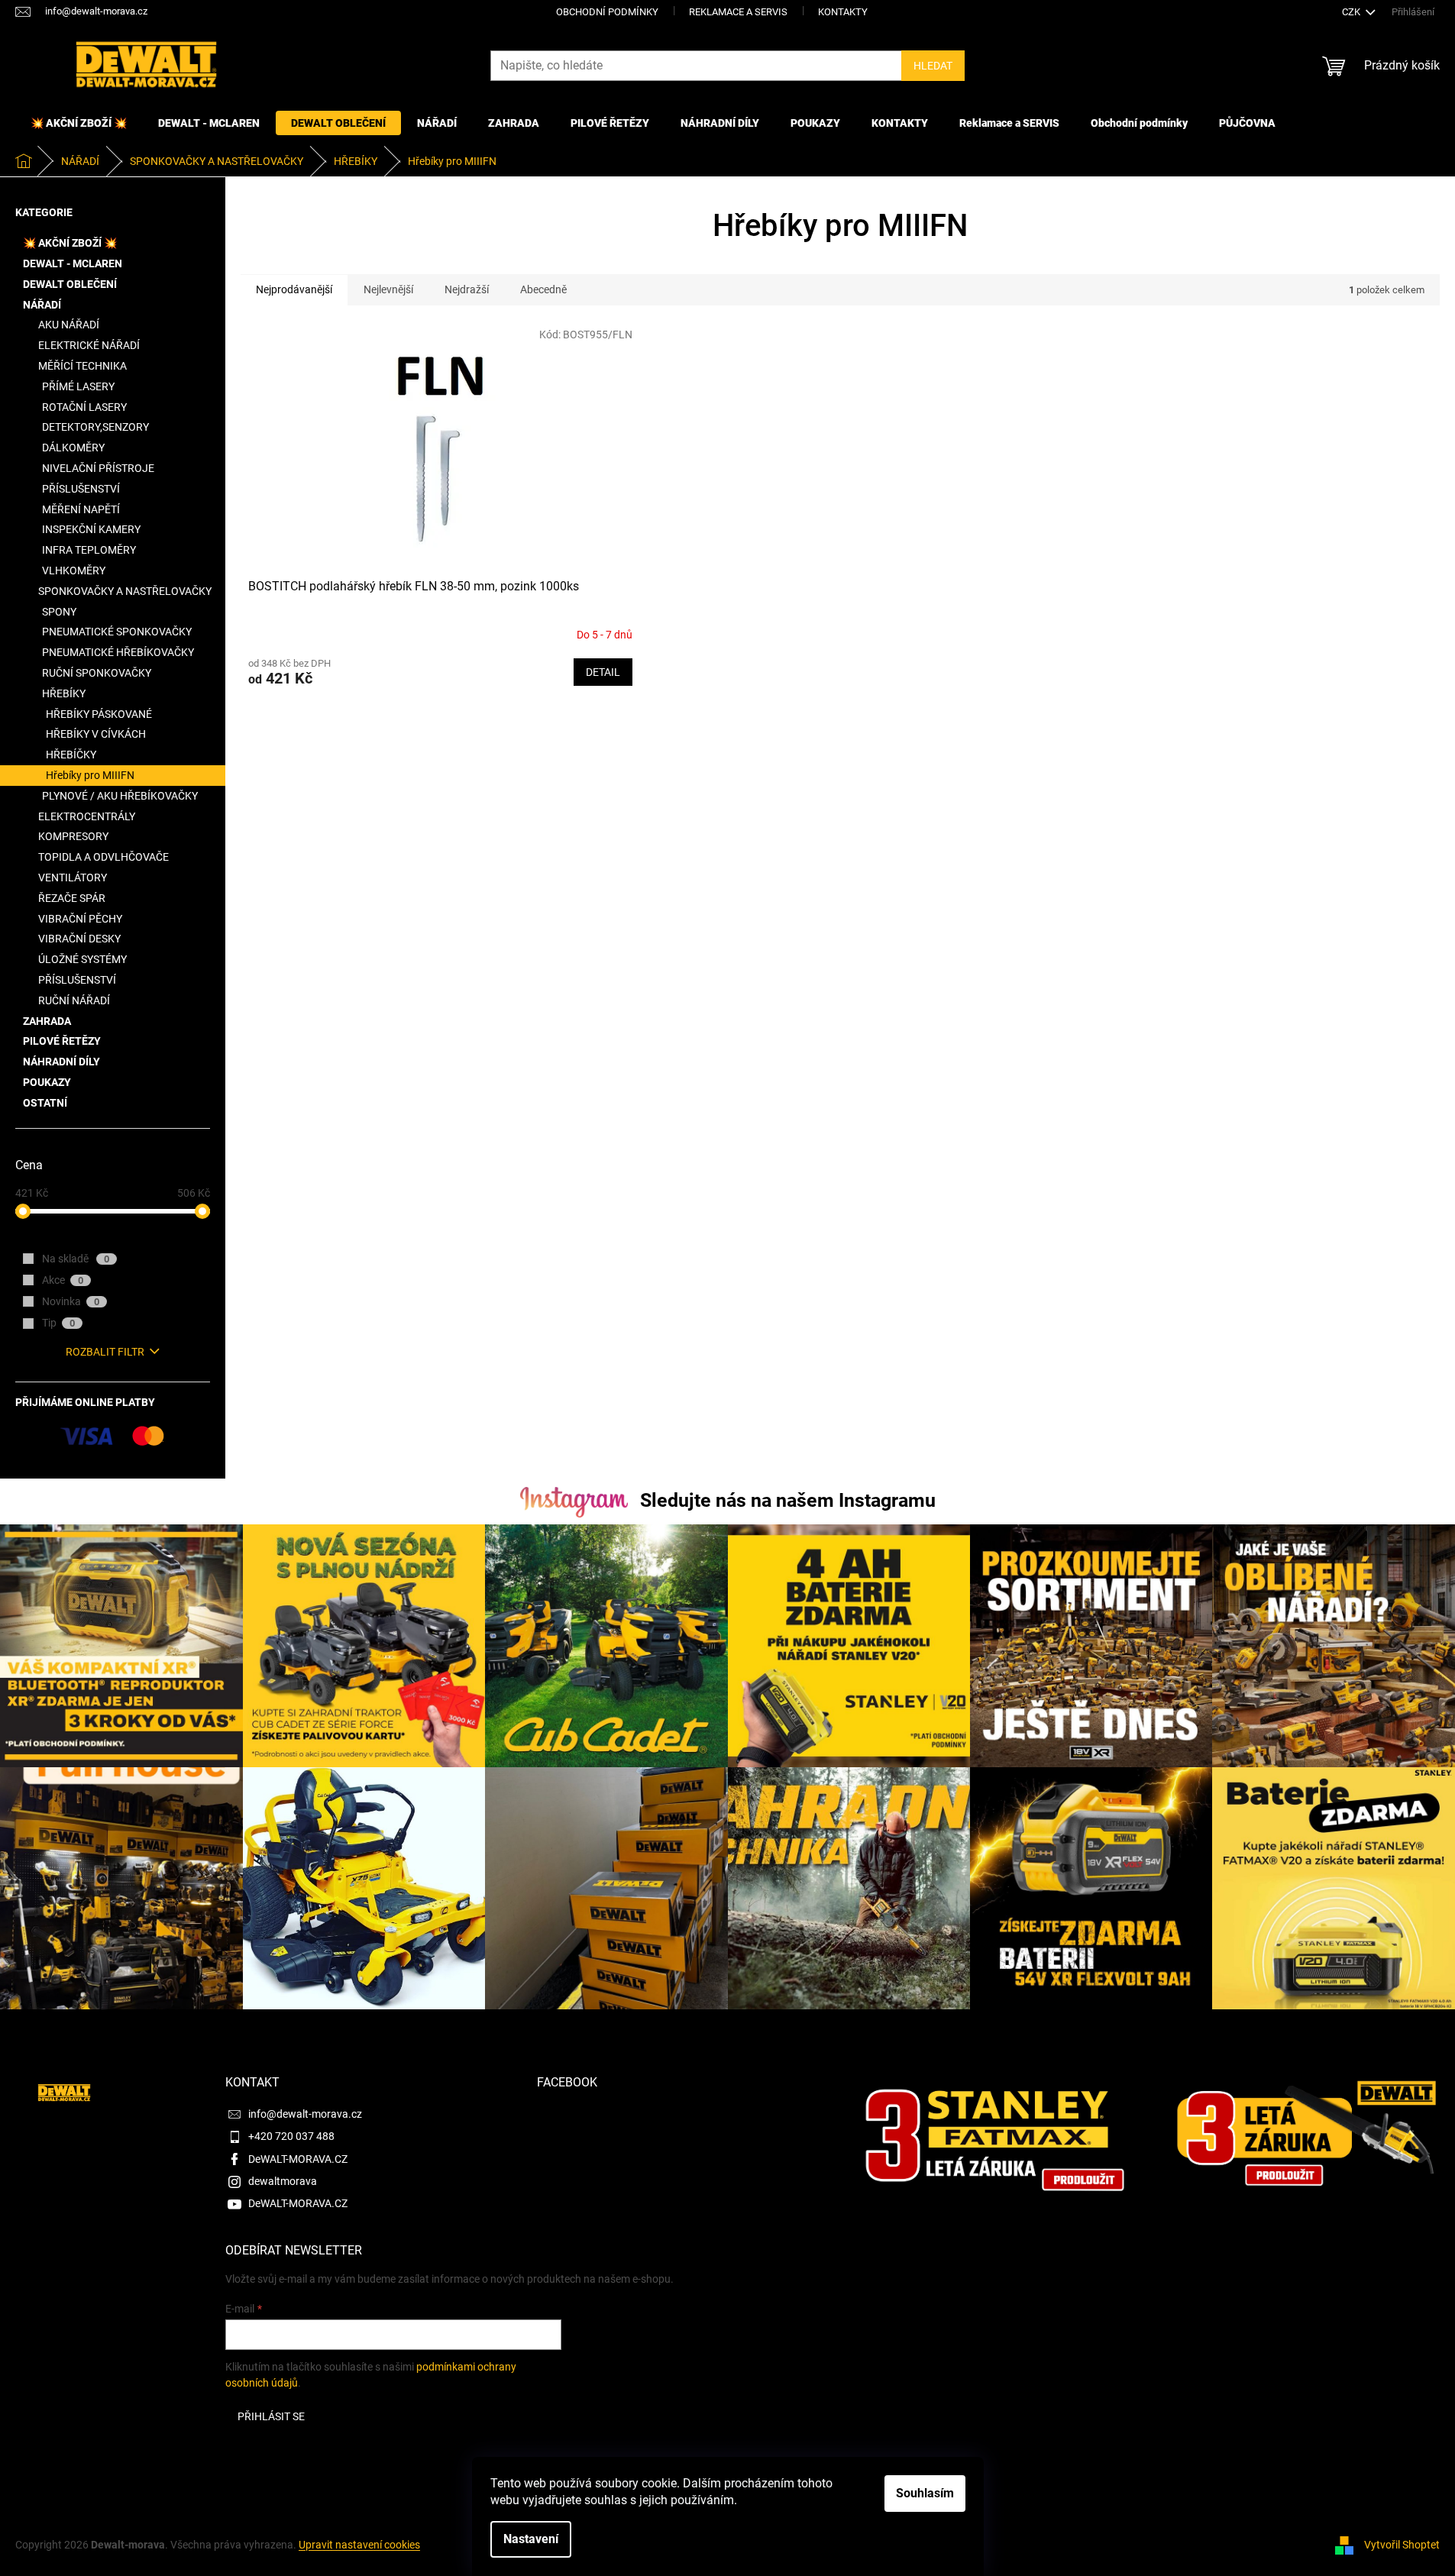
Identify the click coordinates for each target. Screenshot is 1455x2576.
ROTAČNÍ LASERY (84, 407)
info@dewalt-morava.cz (305, 2114)
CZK (1352, 12)
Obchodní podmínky (607, 12)
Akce (63, 1280)
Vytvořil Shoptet (1402, 2545)
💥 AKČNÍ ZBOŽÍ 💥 (70, 243)
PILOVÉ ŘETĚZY (62, 1041)
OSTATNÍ (45, 1103)
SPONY (59, 612)
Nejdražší (467, 289)
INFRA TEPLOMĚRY (89, 550)
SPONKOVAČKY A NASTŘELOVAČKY (125, 591)
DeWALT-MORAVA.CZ (298, 2159)
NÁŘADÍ (42, 305)
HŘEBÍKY (64, 693)
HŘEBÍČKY (71, 755)
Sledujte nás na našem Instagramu (788, 1500)
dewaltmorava (283, 2181)
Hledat (933, 66)
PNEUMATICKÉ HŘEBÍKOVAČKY (118, 652)
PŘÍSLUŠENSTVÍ (81, 489)
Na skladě (76, 1259)
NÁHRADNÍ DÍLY (61, 1062)
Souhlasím (925, 2493)
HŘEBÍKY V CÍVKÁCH (96, 734)
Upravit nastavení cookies (359, 2545)
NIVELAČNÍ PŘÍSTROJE (98, 468)
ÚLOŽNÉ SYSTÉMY (82, 959)
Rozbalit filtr (105, 1352)
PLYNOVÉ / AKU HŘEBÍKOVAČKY (120, 796)
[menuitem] (79, 123)
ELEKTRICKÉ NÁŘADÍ (89, 345)
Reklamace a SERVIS (738, 12)
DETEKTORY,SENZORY (95, 427)
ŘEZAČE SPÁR (72, 898)
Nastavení (531, 2539)
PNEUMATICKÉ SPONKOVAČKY (117, 632)
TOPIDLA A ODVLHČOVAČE (103, 857)
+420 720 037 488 (291, 2136)
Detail (603, 672)
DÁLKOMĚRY (73, 448)
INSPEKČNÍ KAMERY (91, 529)
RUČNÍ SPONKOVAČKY (97, 673)
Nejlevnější (388, 289)
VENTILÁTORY (73, 878)
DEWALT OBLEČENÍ (70, 284)
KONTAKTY (843, 12)
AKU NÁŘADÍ (69, 325)
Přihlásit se (271, 2416)
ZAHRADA (47, 1021)
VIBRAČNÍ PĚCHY (80, 919)
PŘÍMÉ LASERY (78, 386)
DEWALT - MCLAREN (73, 263)
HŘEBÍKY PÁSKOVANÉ (99, 714)
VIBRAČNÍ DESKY (79, 939)
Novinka (71, 1301)
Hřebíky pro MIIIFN (90, 775)
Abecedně (543, 289)
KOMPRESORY (73, 836)
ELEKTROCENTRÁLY (87, 816)
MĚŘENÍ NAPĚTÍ (81, 509)
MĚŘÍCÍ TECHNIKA (82, 366)
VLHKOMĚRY (74, 570)
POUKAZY (47, 1082)
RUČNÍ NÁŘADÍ (74, 1000)
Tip (58, 1323)
